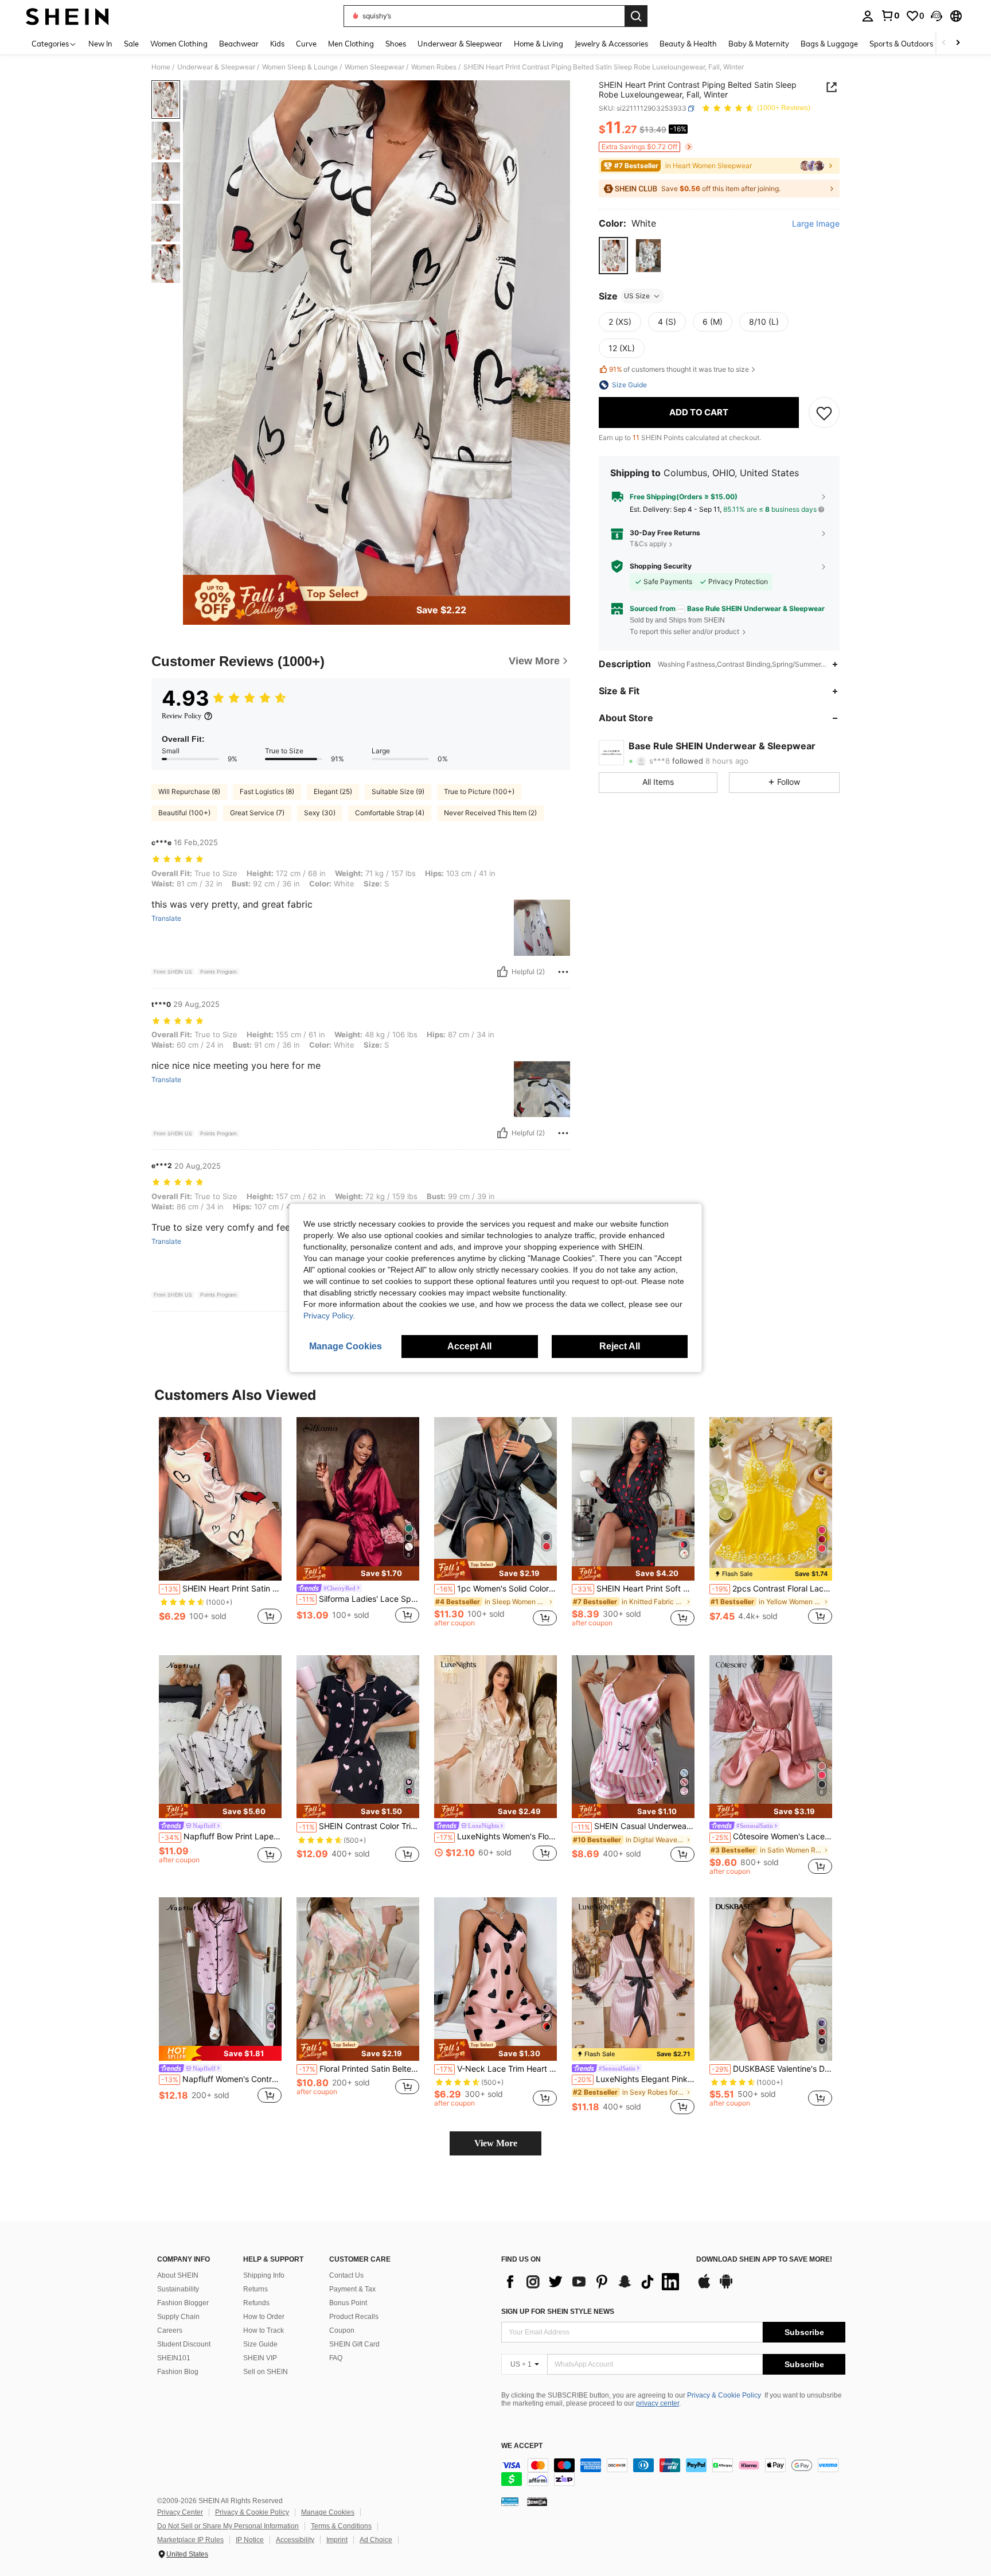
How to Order (264, 2317)
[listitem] (220, 1527)
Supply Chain (178, 2317)
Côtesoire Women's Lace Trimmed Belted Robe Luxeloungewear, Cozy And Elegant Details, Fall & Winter (772, 1836)
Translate (166, 919)
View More (496, 2143)
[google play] (726, 2287)
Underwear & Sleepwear (216, 67)
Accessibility (295, 2540)
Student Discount (184, 2344)
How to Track (264, 2330)
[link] (890, 15)
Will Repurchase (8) (189, 791)
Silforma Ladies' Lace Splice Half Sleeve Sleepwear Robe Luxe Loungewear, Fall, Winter (359, 1599)
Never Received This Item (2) (490, 813)
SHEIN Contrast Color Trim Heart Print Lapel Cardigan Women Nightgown (359, 1826)
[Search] (636, 16)
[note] (358, 1573)
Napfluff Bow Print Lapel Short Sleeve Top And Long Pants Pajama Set (221, 1836)
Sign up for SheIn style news (558, 2312)
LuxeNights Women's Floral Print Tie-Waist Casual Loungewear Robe (497, 1836)
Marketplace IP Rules (190, 2540)
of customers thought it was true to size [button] (679, 370)
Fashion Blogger (183, 2303)
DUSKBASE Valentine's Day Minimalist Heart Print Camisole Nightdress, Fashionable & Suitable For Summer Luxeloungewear (772, 2069)
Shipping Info (264, 2275)
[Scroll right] (958, 43)
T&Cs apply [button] (648, 544)
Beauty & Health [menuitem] (688, 44)
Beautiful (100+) (184, 813)
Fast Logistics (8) (267, 791)
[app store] (704, 2287)
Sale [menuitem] (131, 44)
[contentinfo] (673, 2472)
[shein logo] (67, 16)
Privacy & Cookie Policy (724, 2395)
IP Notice (250, 2540)
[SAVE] (824, 413)
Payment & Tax (352, 2289)
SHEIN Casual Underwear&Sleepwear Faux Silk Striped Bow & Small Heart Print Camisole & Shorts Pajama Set (634, 1826)
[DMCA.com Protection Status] (537, 2501)
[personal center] (868, 16)
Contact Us (346, 2275)
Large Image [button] (816, 224)
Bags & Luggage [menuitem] (829, 44)
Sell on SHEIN (266, 2372)
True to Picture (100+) (479, 791)
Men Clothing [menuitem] (351, 44)
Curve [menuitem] (306, 44)
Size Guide (260, 2344)
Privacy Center (180, 2512)
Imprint (337, 2540)
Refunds (256, 2303)
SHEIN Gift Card (354, 2344)
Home (161, 67)
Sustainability (178, 2289)
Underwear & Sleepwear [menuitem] (460, 44)
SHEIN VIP (260, 2358)
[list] (593, 2282)
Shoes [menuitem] (396, 44)
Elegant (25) (333, 791)
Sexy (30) (320, 813)
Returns (255, 2289)
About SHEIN (178, 2275)
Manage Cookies (328, 2512)
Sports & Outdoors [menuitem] (901, 44)
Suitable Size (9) (398, 791)
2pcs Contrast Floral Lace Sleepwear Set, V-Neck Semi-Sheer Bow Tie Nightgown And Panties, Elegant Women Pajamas (772, 1589)
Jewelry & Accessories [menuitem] (611, 44)
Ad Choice (376, 2540)
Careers (170, 2330)
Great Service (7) (257, 813)
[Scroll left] (944, 43)
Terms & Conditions (341, 2526)
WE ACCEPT (522, 2446)
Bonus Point (348, 2303)
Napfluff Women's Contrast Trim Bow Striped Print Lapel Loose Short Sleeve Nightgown (221, 2079)
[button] (937, 16)
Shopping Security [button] (661, 566)
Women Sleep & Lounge (300, 67)
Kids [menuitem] (277, 44)
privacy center (658, 2403)
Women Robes (434, 67)
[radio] (613, 256)
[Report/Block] (563, 972)
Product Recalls (354, 2317)
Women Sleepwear (374, 67)
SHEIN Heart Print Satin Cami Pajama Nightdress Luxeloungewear (221, 1589)
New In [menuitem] (100, 44)
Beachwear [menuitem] (239, 44)
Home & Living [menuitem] (539, 44)
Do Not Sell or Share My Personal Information (228, 2526)
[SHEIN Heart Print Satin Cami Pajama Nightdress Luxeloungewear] (220, 1499)
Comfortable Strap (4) (390, 813)
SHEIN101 (174, 2358)
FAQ (336, 2358)
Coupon (342, 2330)
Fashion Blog (178, 2372)
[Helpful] (502, 972)
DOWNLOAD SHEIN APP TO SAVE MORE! (764, 2260)
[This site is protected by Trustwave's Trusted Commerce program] (510, 2501)
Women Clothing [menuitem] (179, 44)
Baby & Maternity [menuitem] (759, 44)
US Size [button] (637, 296)
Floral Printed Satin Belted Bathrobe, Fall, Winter (359, 2069)
